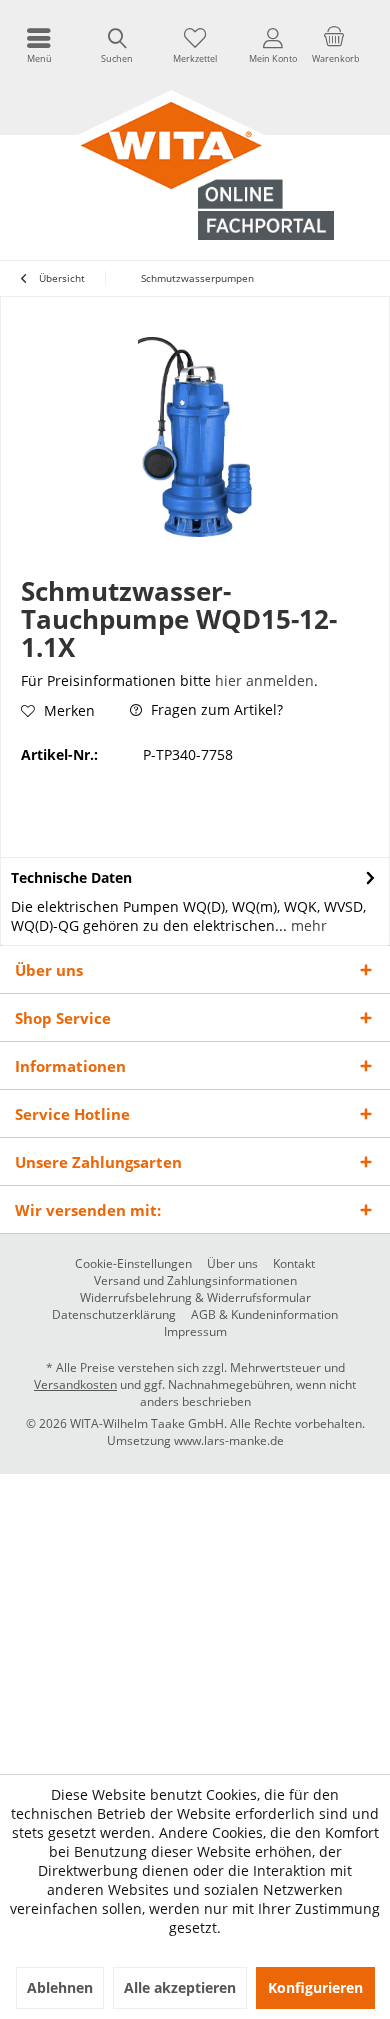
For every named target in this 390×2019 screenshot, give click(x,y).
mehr (307, 925)
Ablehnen (60, 1987)
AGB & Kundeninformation (264, 1315)
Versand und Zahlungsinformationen (195, 1281)
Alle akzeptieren (180, 1987)
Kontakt (294, 1264)
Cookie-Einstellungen (133, 1264)
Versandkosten (75, 1384)
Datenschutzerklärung (114, 1315)
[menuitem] (39, 45)
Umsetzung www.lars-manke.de (195, 1440)
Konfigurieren (315, 1987)
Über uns (232, 1264)
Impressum (195, 1332)
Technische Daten (71, 877)
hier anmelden (264, 680)
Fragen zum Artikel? (215, 709)
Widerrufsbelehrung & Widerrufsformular (195, 1298)
